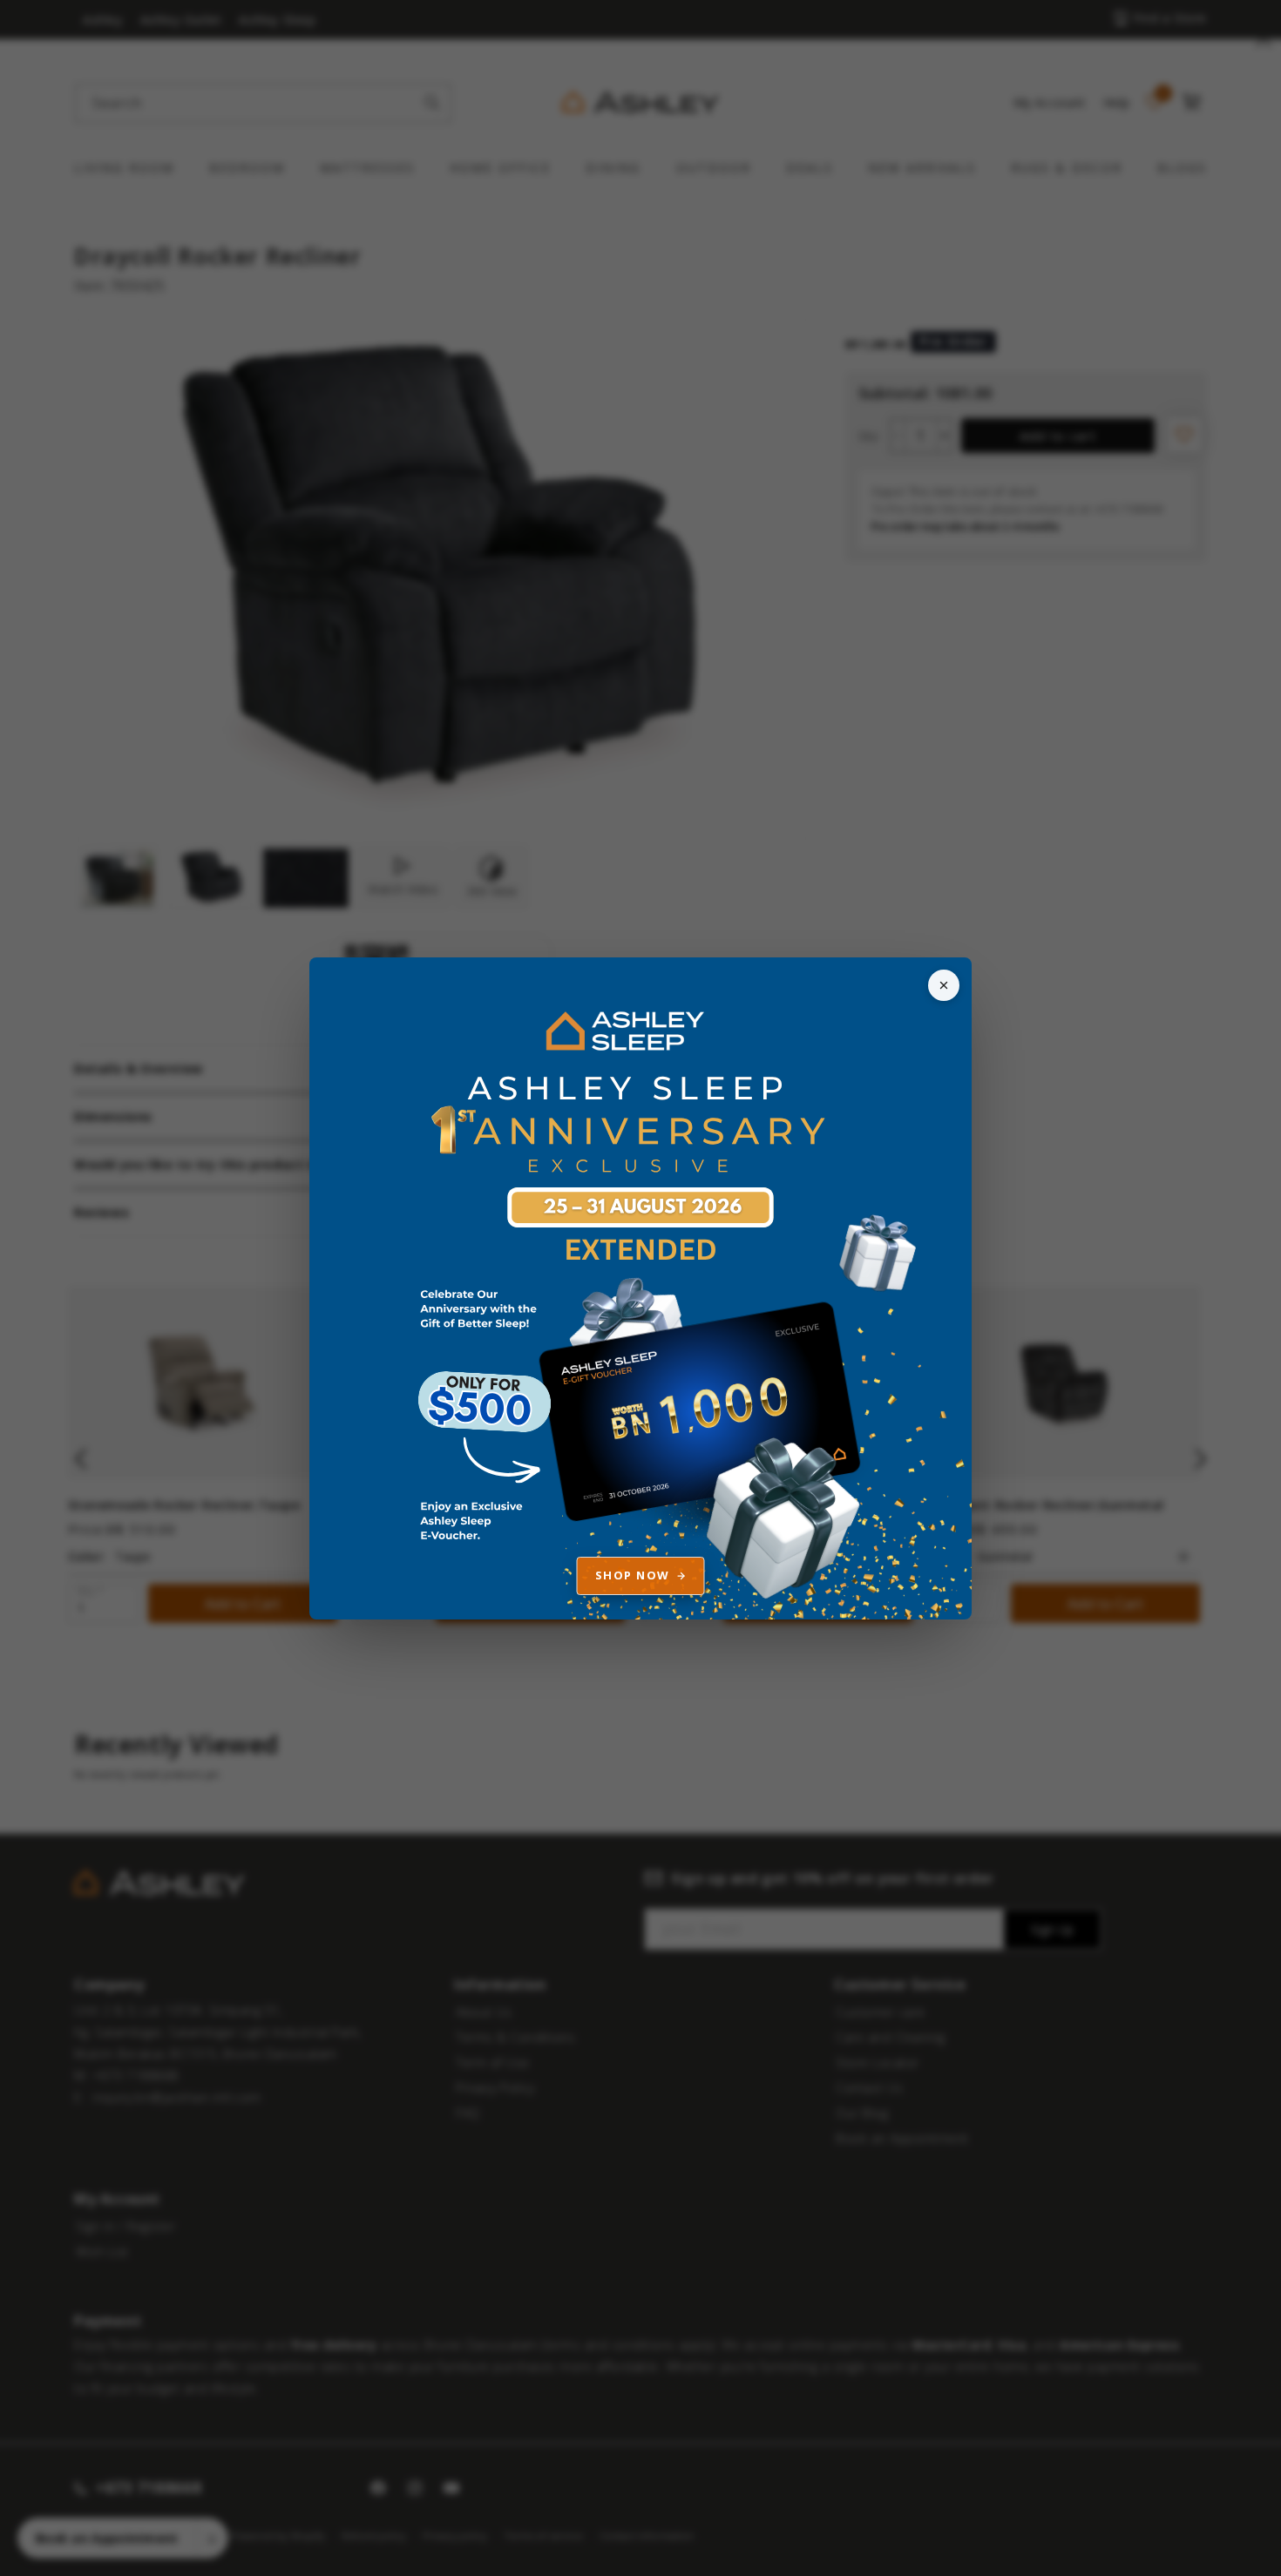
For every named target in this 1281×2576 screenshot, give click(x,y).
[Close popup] (944, 985)
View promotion (640, 1288)
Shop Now (633, 1575)
